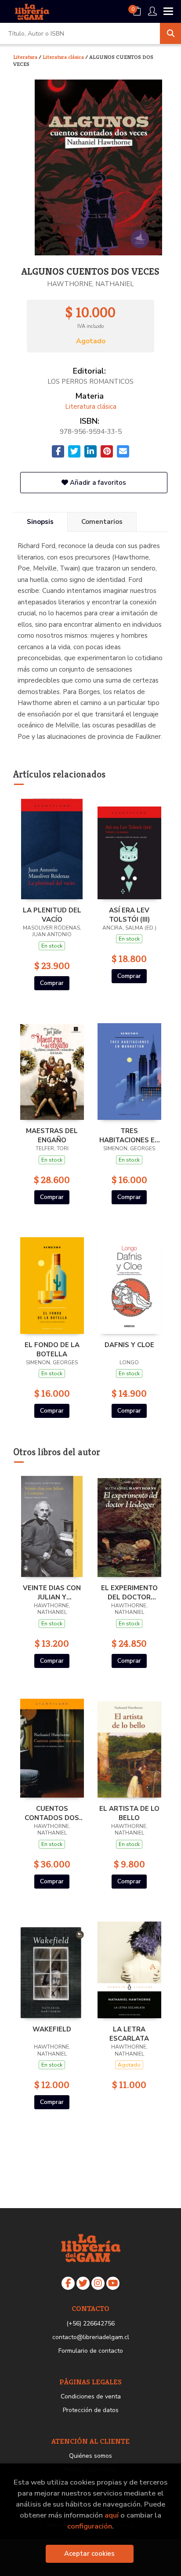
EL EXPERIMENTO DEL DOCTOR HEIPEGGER (129, 1592)
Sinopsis (40, 522)
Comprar (52, 983)
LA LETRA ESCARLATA (129, 2034)
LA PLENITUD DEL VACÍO (52, 915)
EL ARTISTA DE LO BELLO (129, 1813)
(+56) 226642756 (90, 2323)
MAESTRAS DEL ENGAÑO (52, 1135)
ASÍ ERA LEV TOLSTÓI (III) (129, 915)
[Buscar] (170, 33)
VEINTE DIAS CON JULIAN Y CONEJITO (52, 1592)
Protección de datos (91, 2410)
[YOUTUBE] (113, 2283)
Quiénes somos (90, 2456)
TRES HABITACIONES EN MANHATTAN (129, 1135)
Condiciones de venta (91, 2396)
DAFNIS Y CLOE (129, 1345)
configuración (90, 2526)
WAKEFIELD (52, 2029)
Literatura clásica (64, 57)
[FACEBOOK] (68, 2283)
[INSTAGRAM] (98, 2283)
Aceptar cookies (89, 2554)
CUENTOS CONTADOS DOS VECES (52, 1813)
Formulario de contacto (91, 2351)
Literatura (26, 57)
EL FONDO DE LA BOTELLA (52, 1349)
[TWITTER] (83, 2283)
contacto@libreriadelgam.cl (91, 2337)
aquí (112, 2515)
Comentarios (102, 522)
